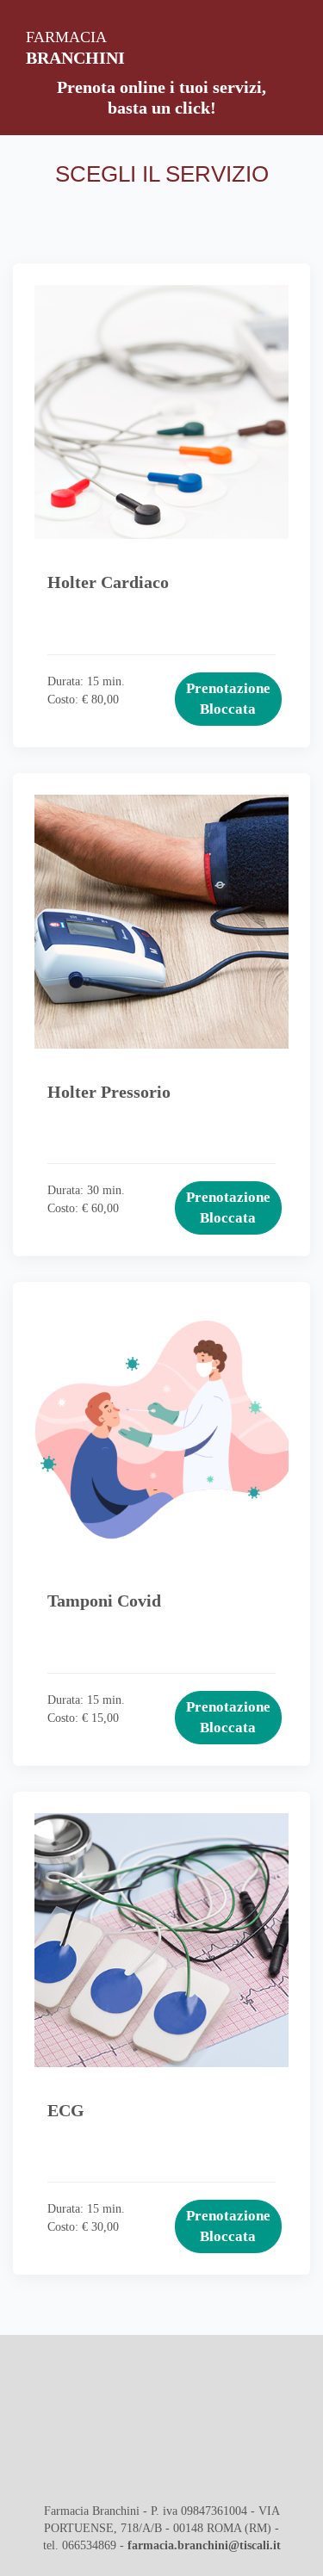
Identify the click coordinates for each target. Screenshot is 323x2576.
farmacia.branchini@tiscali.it (204, 2545)
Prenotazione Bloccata (228, 699)
